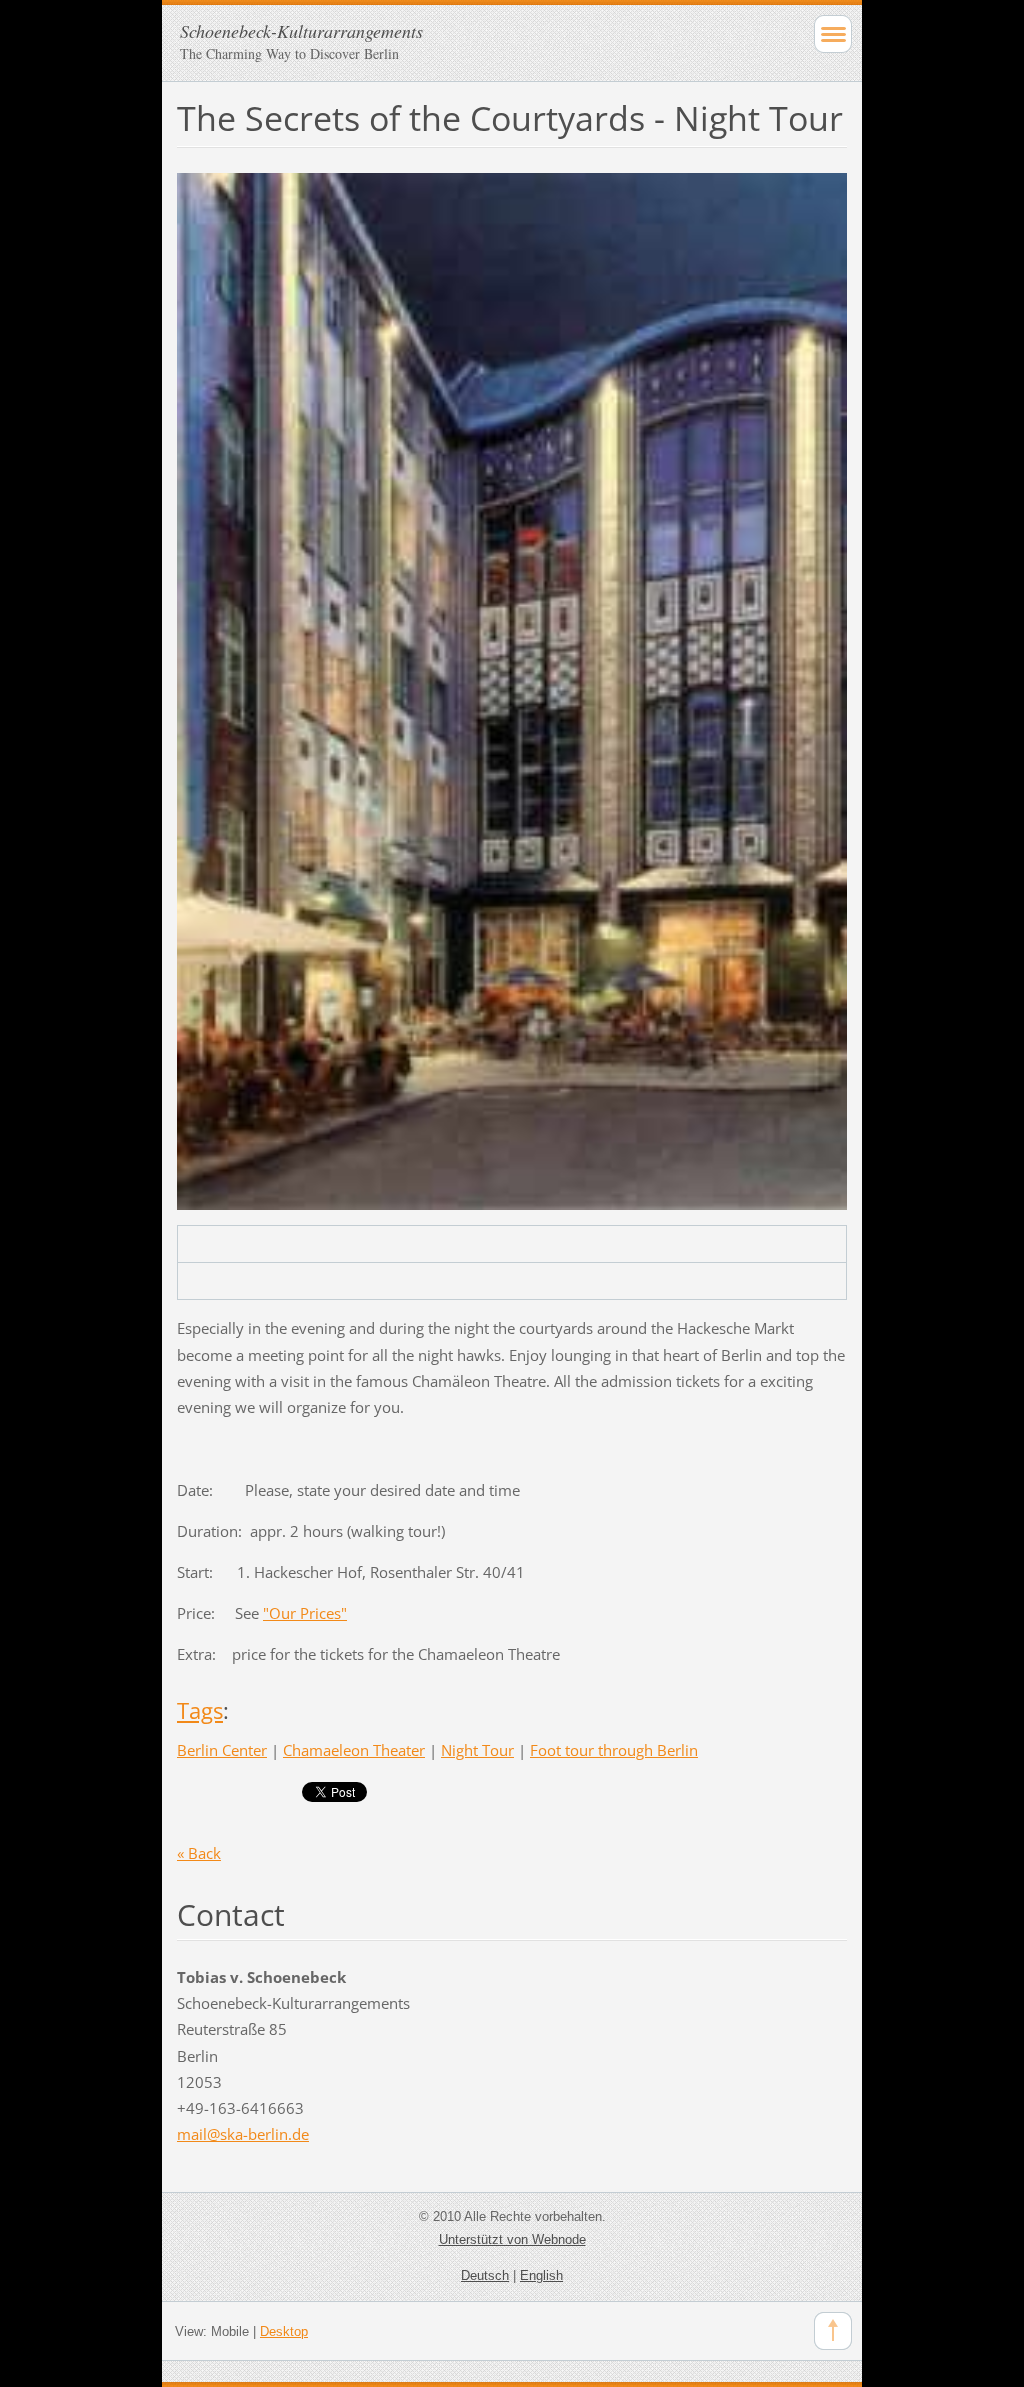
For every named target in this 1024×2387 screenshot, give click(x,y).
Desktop (284, 2331)
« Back (199, 1853)
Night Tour (477, 1750)
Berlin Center (222, 1750)
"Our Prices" (305, 1613)
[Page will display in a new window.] (512, 690)
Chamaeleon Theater (354, 1750)
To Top (833, 2331)
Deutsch (485, 2275)
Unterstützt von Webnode (512, 2239)
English (541, 2275)
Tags (200, 1710)
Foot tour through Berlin (614, 1750)
